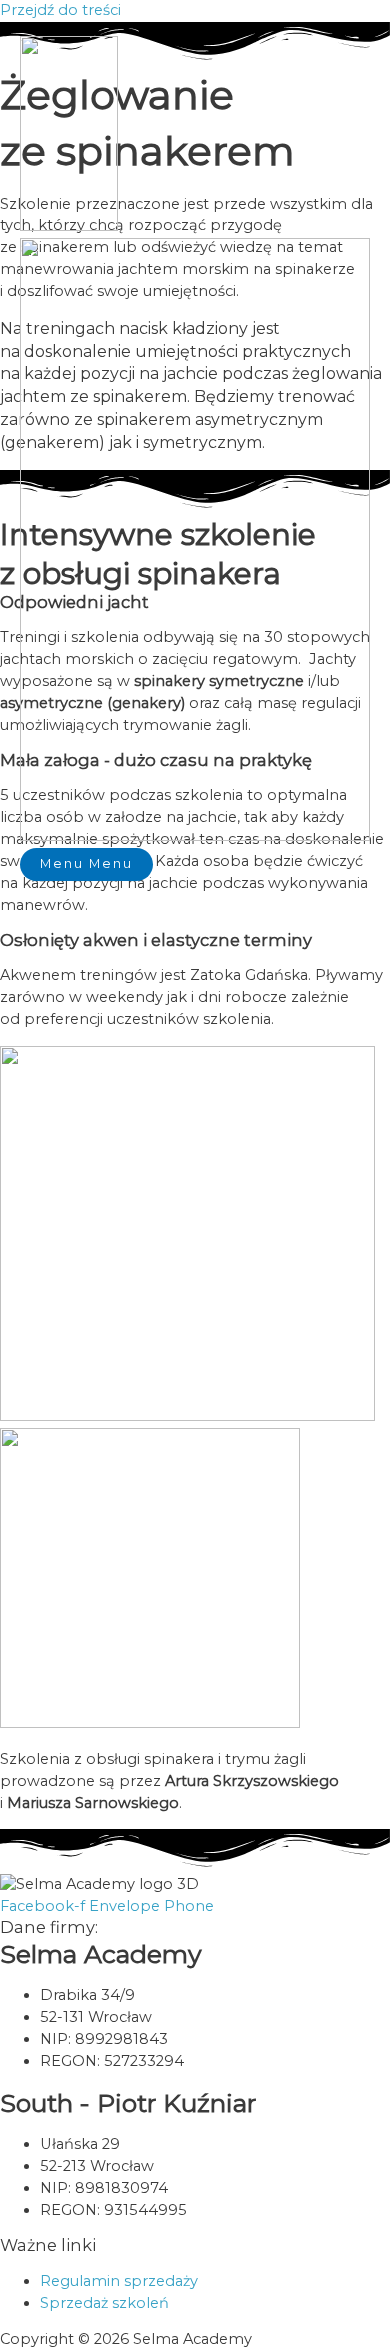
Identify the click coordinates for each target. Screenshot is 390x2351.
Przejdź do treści (60, 10)
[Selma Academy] (69, 226)
